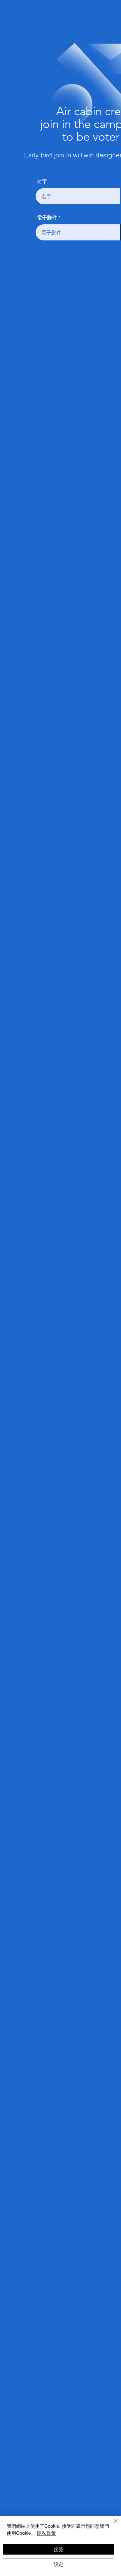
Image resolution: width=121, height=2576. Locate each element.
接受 (58, 2549)
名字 (42, 181)
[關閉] (112, 2525)
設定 (58, 2564)
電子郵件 (47, 217)
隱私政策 (46, 2533)
